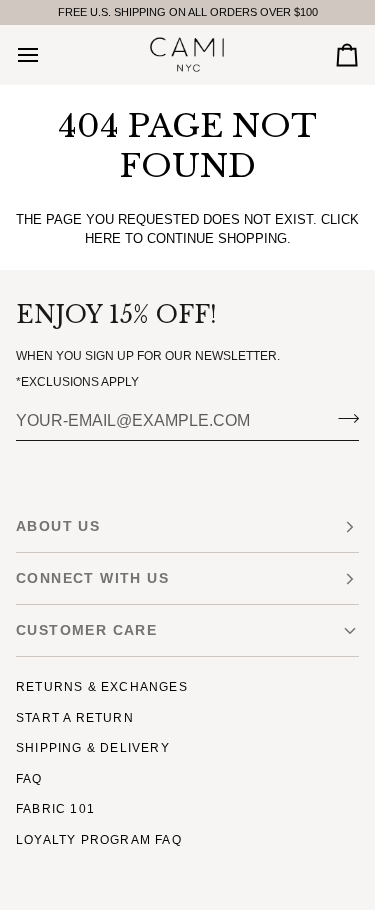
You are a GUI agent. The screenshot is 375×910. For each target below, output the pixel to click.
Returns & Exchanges (102, 687)
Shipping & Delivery (93, 748)
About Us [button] (58, 526)
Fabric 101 (55, 809)
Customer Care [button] (86, 630)
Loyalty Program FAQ (99, 840)
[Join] (342, 419)
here (103, 238)
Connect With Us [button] (92, 578)
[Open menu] (46, 54)
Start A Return (75, 718)
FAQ (29, 779)
